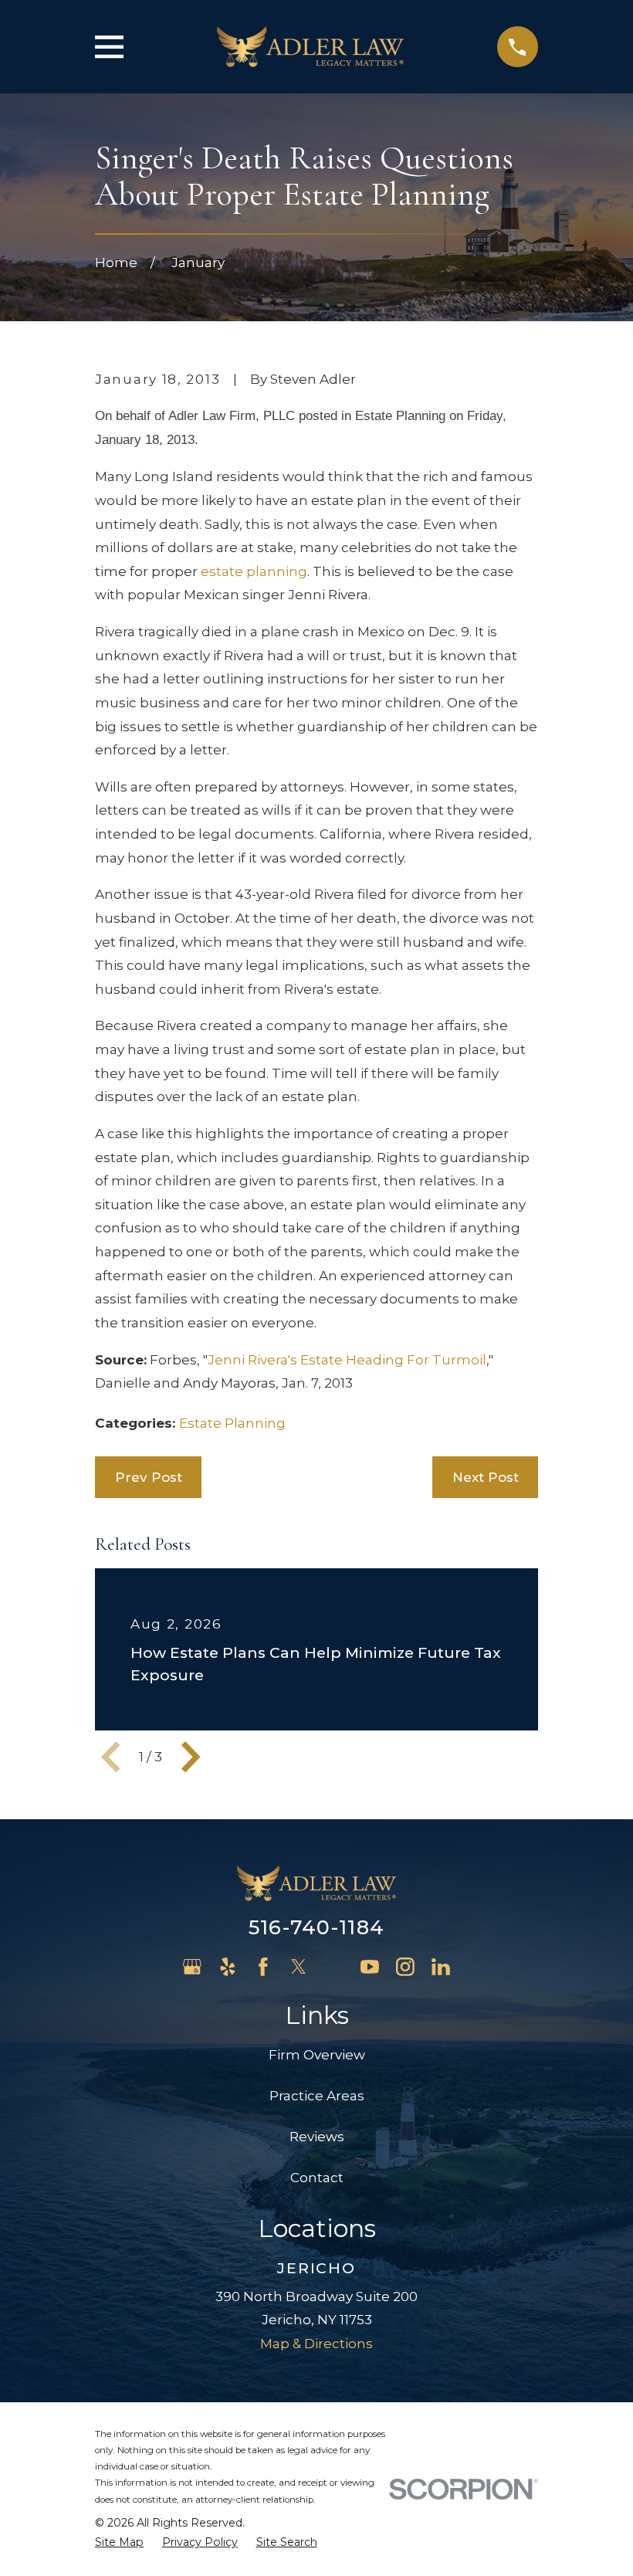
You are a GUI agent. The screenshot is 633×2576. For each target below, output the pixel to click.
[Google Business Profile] (192, 1967)
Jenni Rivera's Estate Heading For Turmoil (347, 1360)
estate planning (254, 571)
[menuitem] (119, 2543)
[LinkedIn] (441, 1967)
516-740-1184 (316, 1927)
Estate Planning (232, 1423)
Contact (317, 2178)
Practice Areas (317, 2096)
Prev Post (149, 1477)
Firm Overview (317, 2055)
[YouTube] (370, 1967)
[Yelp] (228, 1967)
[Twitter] (299, 1967)
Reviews (317, 2137)
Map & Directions (316, 2344)
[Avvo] (334, 1967)
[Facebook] (263, 1967)
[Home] (310, 47)
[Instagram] (405, 1967)
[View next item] (191, 1757)
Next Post (486, 1477)
